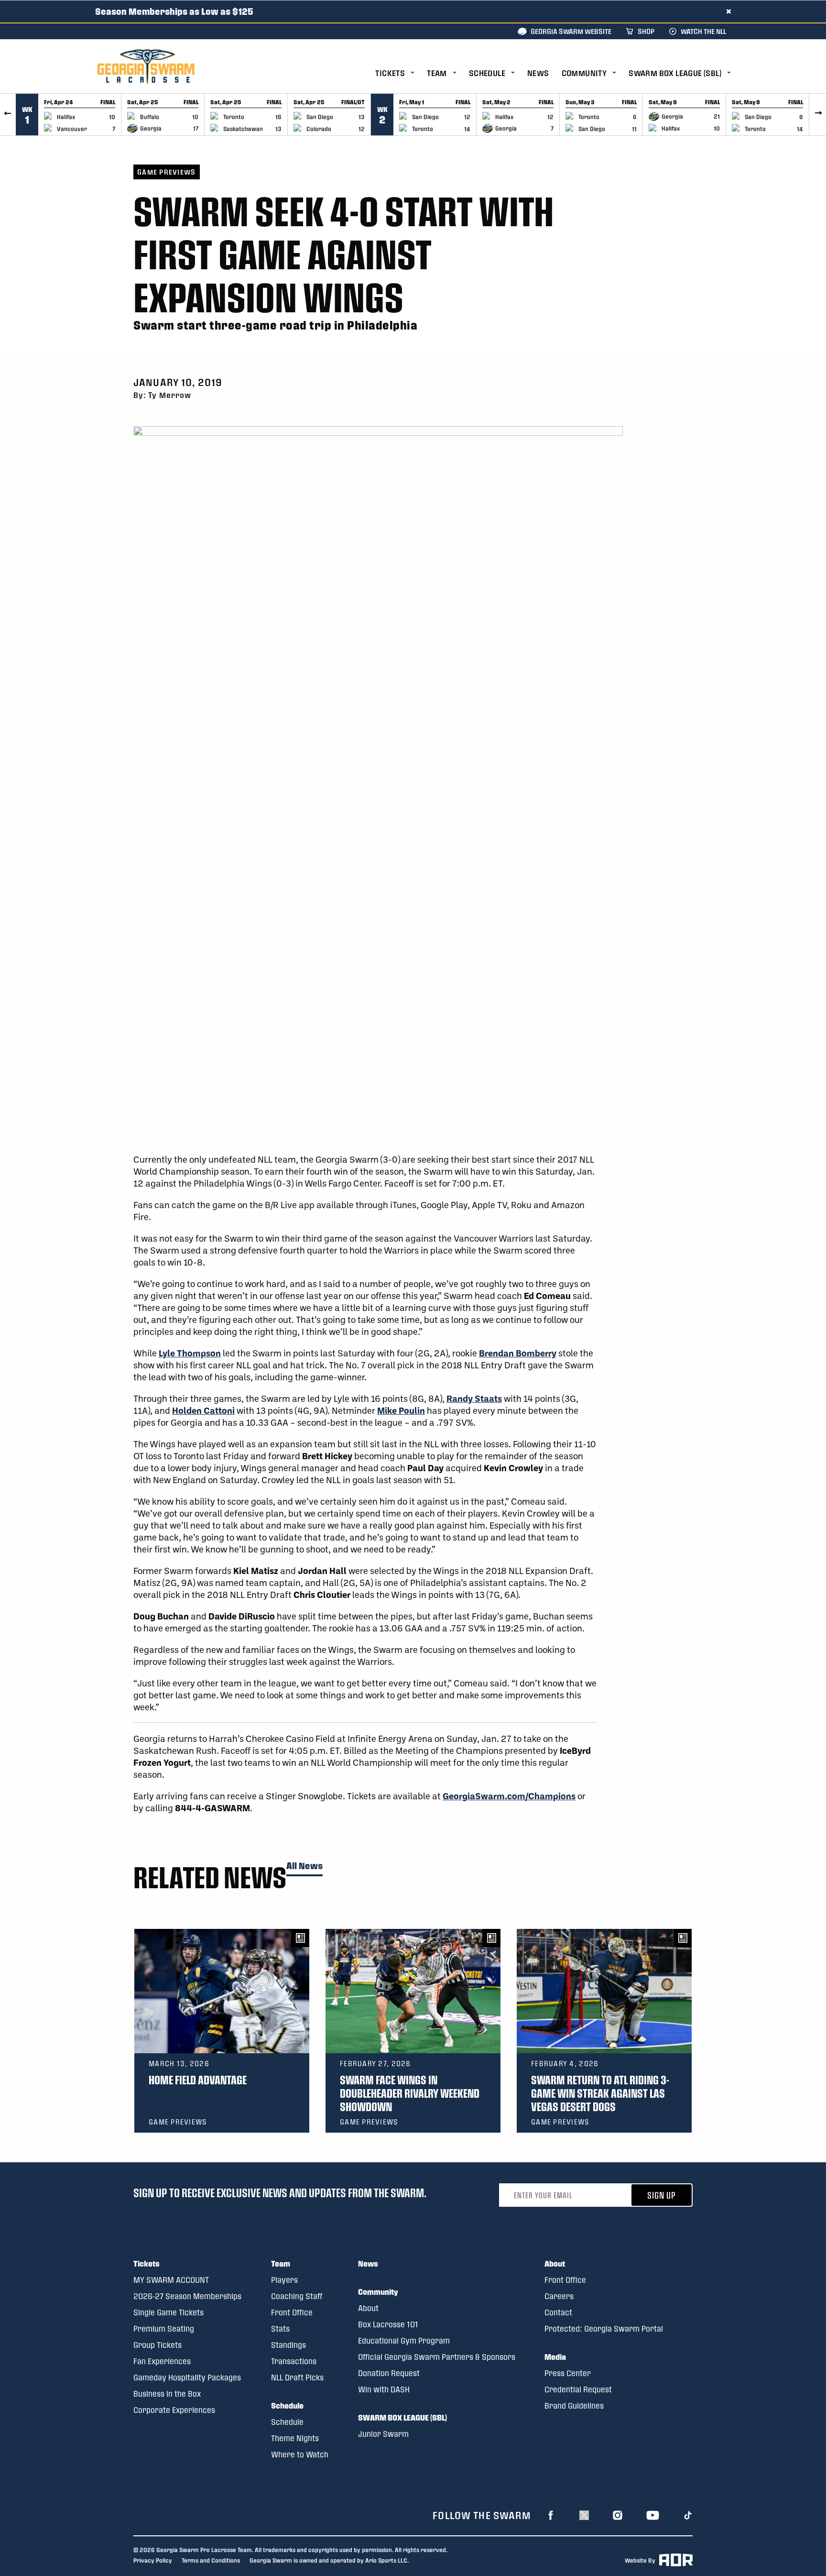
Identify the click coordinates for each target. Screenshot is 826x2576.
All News (304, 1866)
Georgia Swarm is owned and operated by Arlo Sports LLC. (329, 2560)
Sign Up (662, 2195)
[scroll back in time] (8, 115)
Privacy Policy (153, 2560)
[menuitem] (401, 73)
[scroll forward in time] (818, 115)
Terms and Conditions (211, 2560)
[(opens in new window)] (551, 2515)
